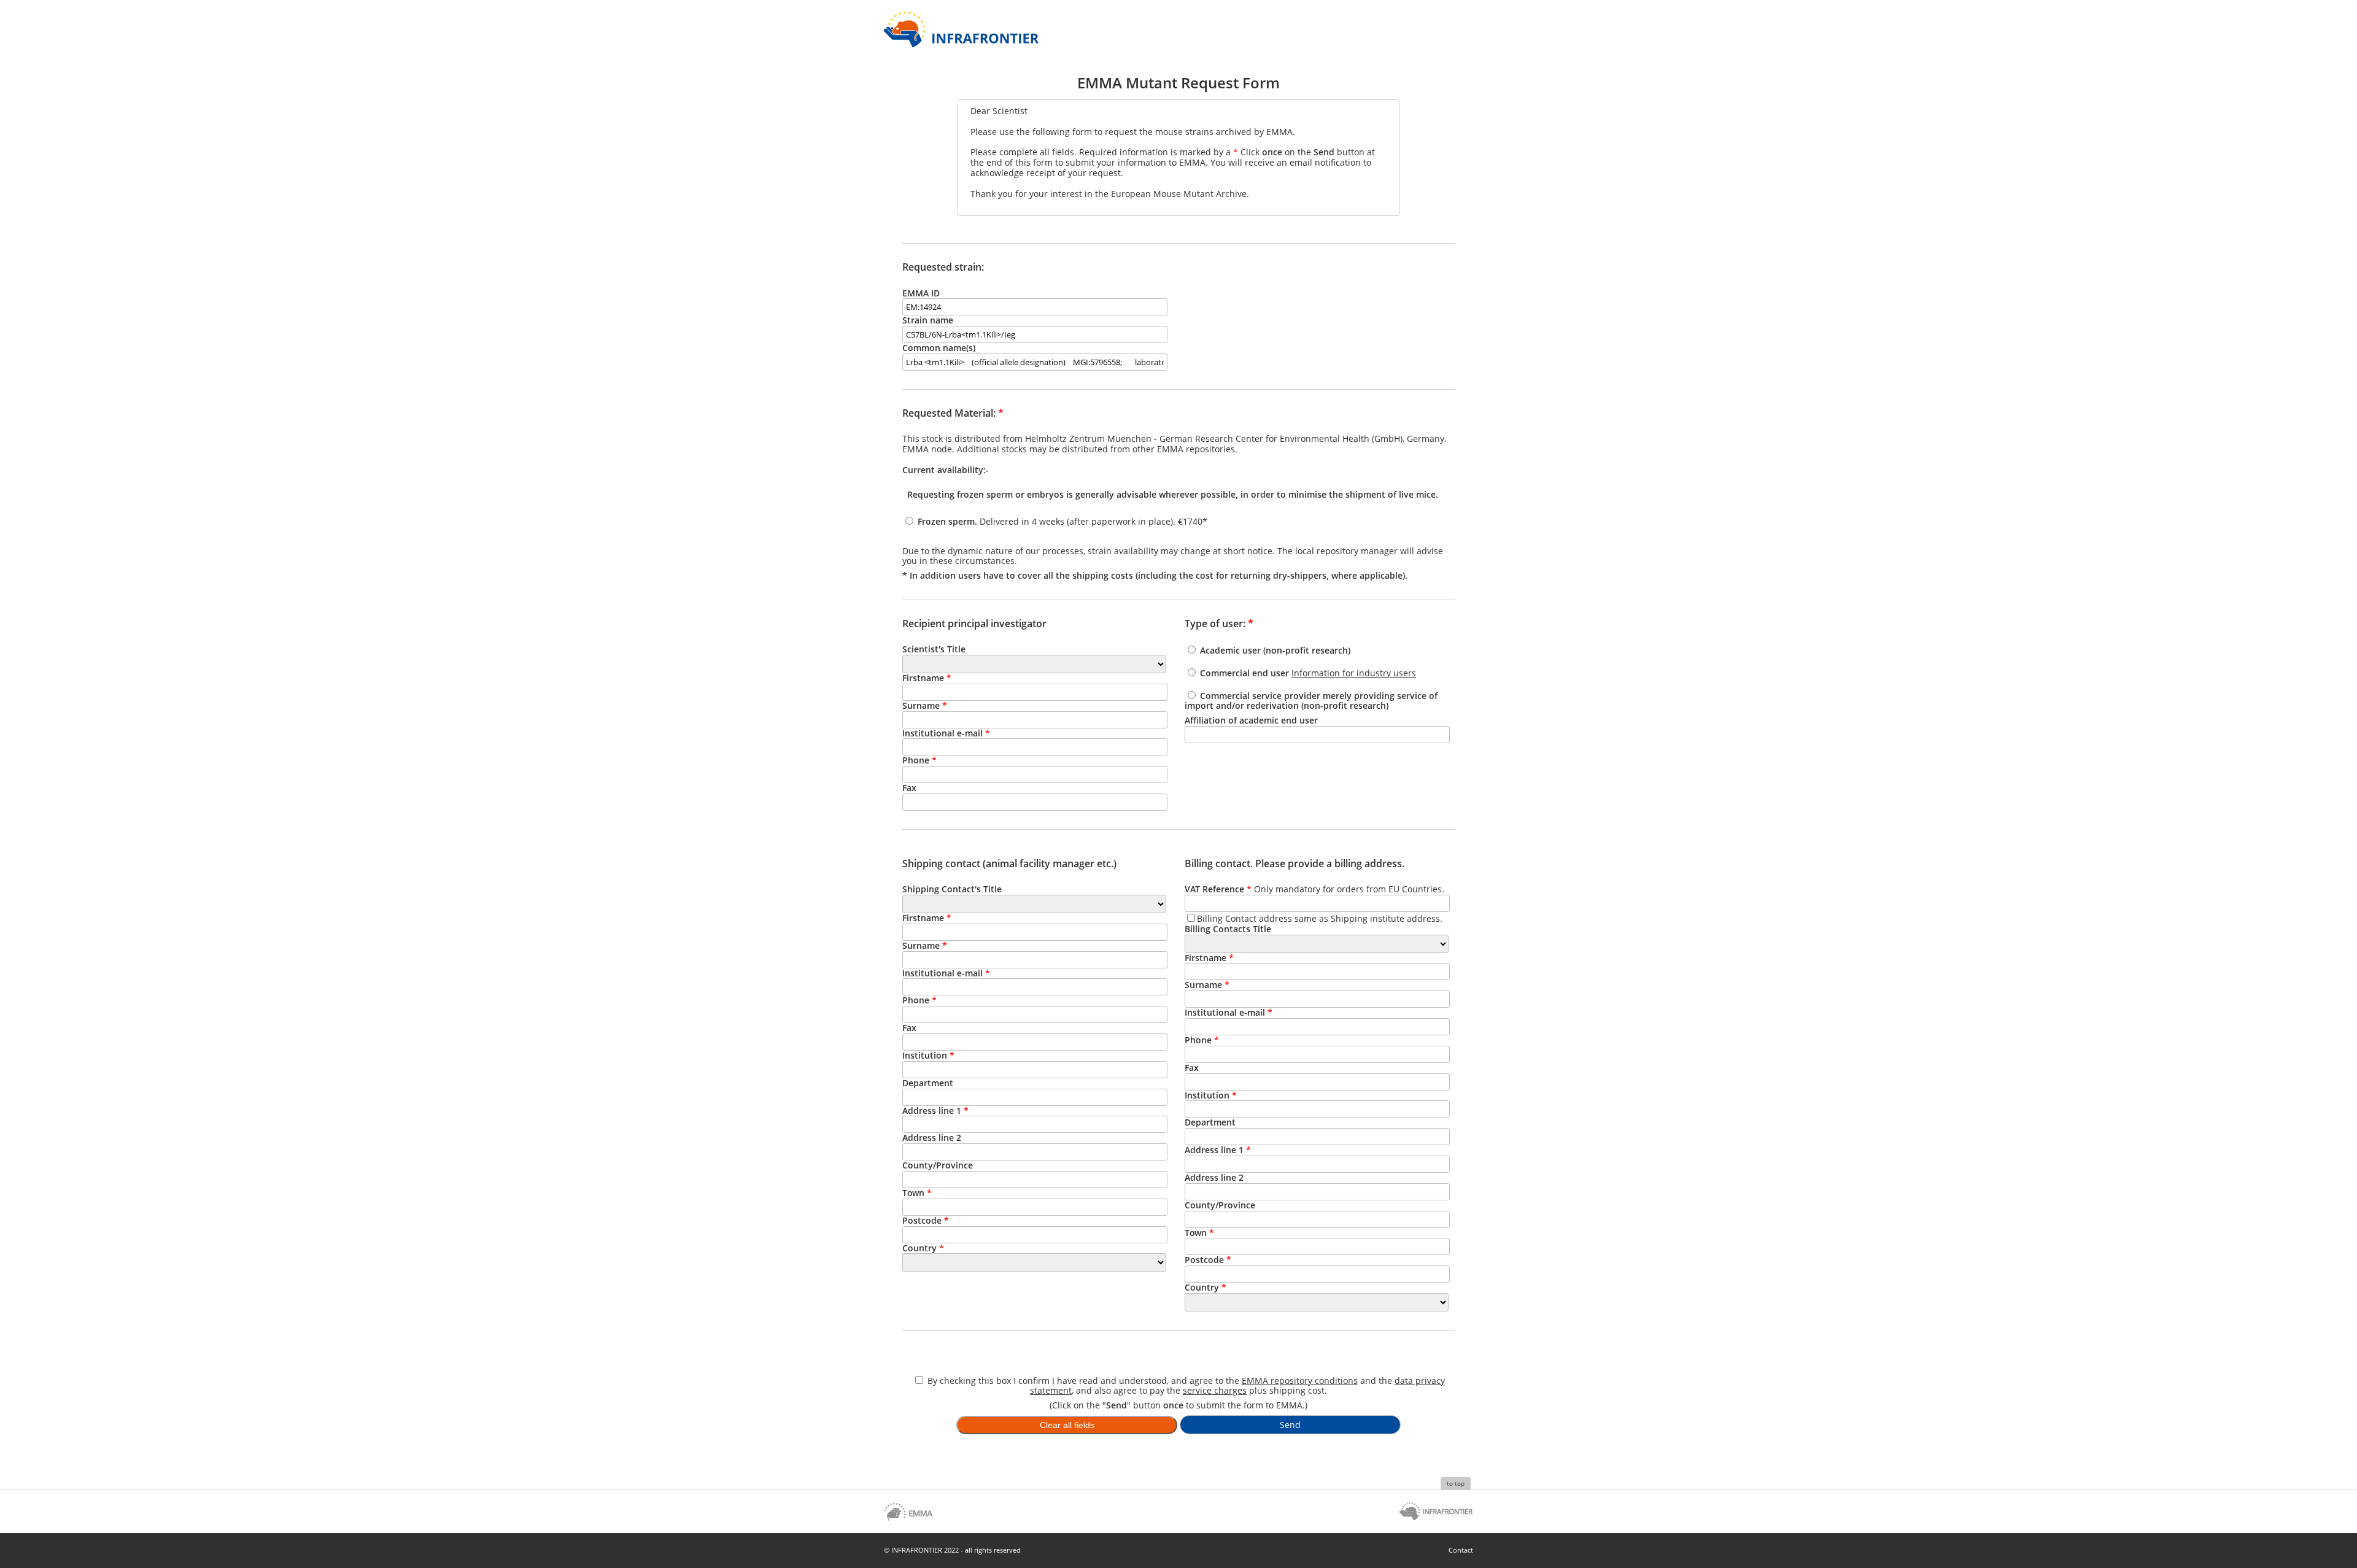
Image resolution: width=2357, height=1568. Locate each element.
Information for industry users (1354, 673)
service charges (1215, 1390)
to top (1456, 1483)
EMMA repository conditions (1300, 1381)
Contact (1461, 1550)
